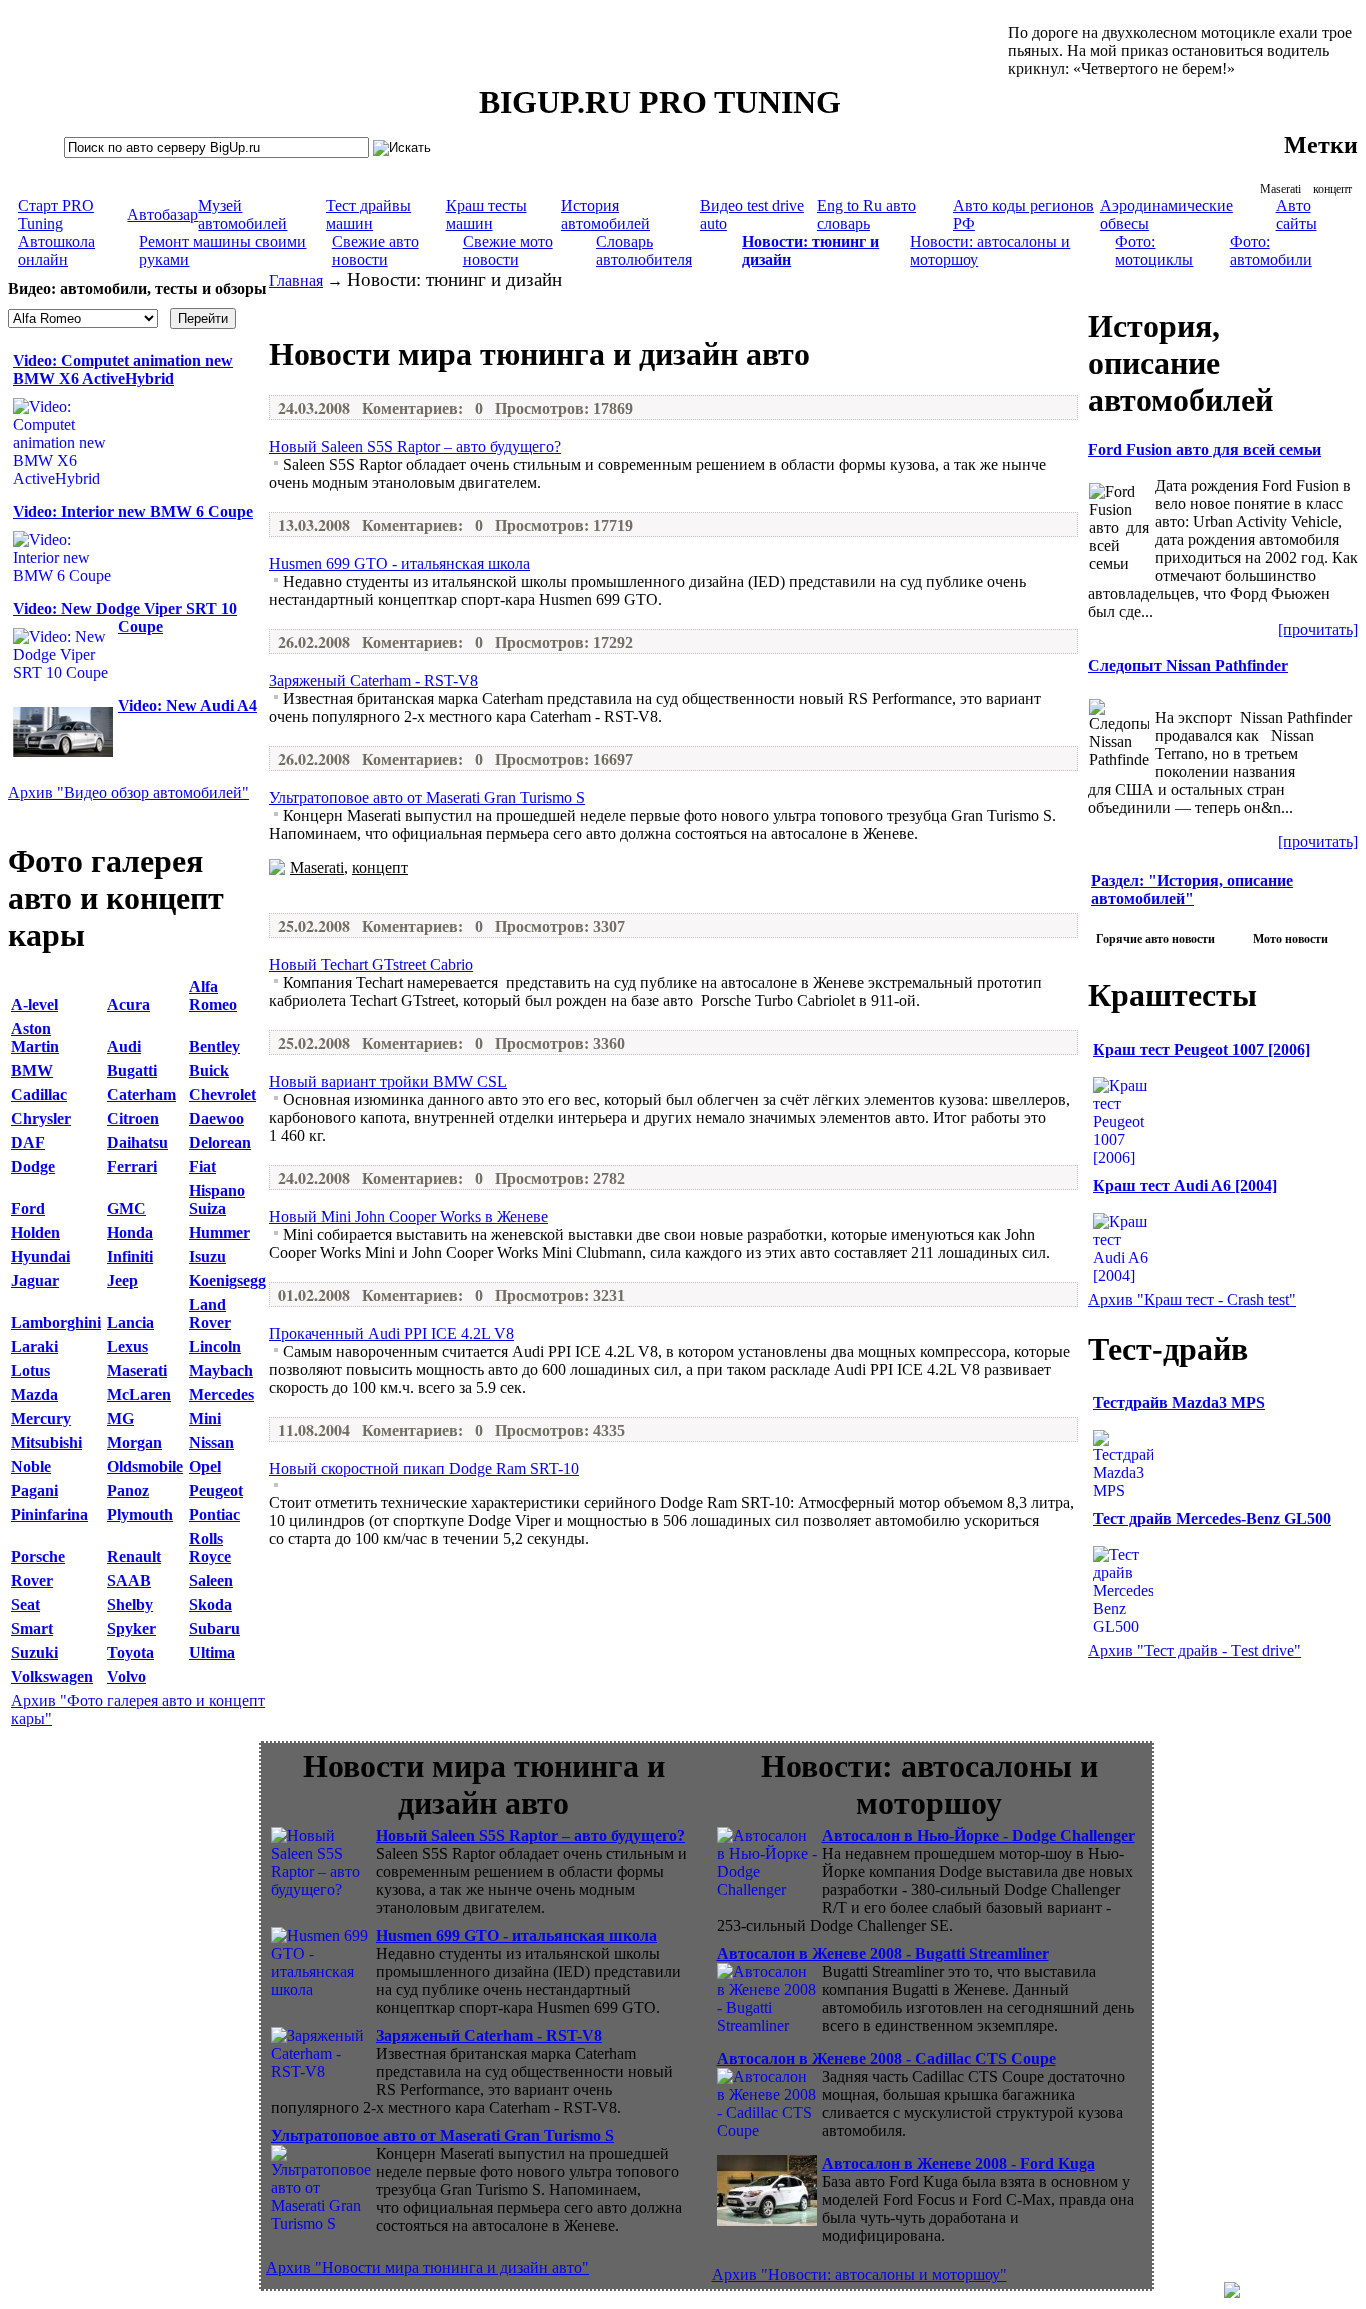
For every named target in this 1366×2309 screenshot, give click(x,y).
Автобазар (162, 214)
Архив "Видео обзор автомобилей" (128, 792)
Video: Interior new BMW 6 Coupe (133, 511)
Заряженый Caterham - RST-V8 (373, 680)
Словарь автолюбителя (644, 250)
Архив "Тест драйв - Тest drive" (1194, 1650)
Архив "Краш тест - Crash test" (1192, 1299)
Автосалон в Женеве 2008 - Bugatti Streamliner (883, 1953)
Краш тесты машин (486, 214)
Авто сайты (1296, 214)
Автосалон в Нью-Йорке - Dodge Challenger (978, 1835)
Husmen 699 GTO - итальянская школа (399, 563)
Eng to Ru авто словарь (866, 214)
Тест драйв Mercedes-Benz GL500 (1212, 1518)
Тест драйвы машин (368, 214)
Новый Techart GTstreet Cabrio (371, 964)
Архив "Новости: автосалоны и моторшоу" (859, 2274)
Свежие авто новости (375, 250)
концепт (1332, 189)
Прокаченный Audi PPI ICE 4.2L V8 (391, 1333)
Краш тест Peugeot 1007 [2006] (1201, 1049)
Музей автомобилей (242, 214)
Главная (296, 280)
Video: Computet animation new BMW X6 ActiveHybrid (123, 369)
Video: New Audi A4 (187, 705)
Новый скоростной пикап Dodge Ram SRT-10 (424, 1468)
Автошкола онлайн (56, 250)
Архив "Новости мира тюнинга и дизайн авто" (427, 2267)
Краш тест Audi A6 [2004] (1185, 1185)
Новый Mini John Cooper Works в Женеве (408, 1216)
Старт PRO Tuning (56, 214)
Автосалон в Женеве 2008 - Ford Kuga (958, 2163)
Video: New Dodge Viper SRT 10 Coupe (125, 617)
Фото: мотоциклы (1154, 250)
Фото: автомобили (1271, 250)
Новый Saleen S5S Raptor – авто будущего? (415, 446)
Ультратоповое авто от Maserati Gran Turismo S (427, 797)
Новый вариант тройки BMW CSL (388, 1081)
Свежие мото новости (508, 250)
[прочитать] (1318, 629)
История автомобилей (605, 214)
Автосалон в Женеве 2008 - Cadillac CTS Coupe (886, 2058)
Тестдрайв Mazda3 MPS (1179, 1402)
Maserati (1280, 189)
